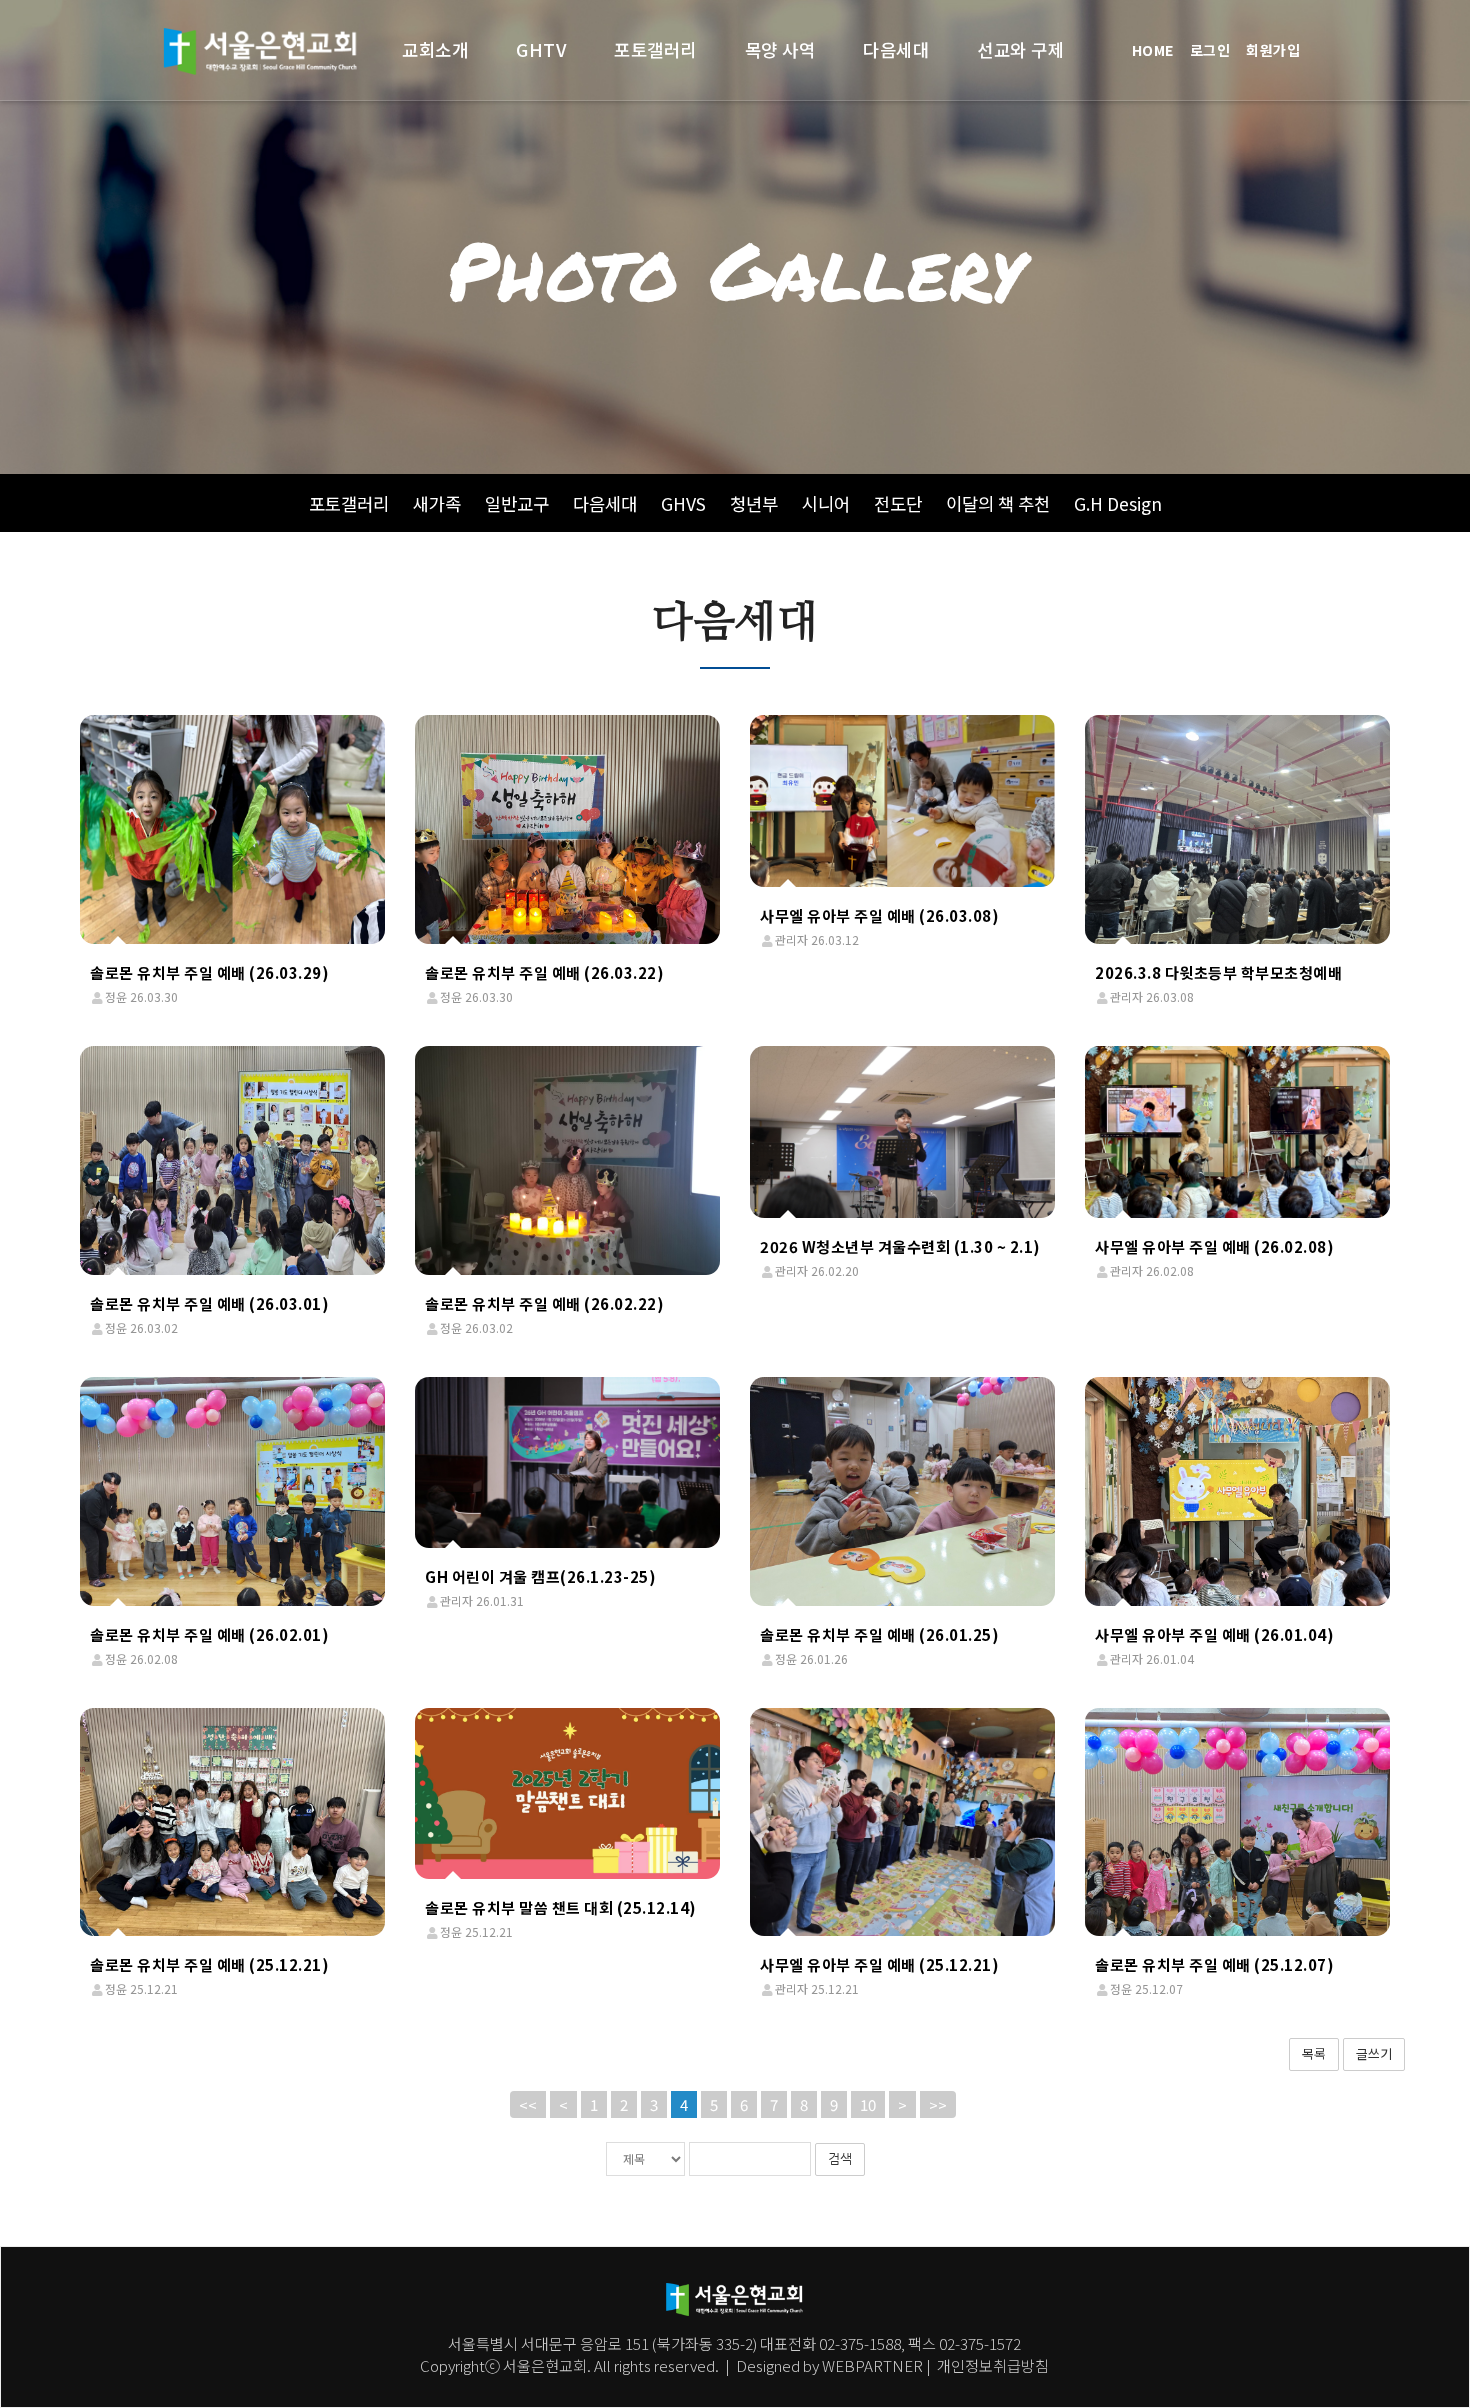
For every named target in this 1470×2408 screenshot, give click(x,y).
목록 (1314, 2053)
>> (938, 2104)
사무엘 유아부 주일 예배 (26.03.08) (879, 915)
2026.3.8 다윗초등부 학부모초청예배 (1218, 972)
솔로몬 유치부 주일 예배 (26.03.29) (209, 972)
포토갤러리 (349, 503)
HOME (1153, 50)
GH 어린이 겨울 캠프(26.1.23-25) (540, 1576)
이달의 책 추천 (998, 503)
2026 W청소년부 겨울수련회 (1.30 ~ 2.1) (900, 1246)
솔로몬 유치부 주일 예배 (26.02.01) (209, 1634)
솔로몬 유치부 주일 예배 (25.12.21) (209, 1964)
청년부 (754, 503)
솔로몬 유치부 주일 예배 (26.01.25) (879, 1634)
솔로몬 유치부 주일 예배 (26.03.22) (544, 972)
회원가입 (1273, 50)
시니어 (826, 503)
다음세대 (605, 503)
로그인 (1210, 50)
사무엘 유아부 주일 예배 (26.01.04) (1214, 1634)
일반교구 (517, 503)
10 (868, 2104)
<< (528, 2104)
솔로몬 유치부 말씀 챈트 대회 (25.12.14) (561, 1907)
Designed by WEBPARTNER (829, 2365)
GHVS (683, 503)
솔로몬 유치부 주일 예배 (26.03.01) (209, 1303)
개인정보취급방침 (991, 2365)
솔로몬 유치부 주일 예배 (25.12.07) (1214, 1964)
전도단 (898, 503)
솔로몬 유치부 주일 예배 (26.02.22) (544, 1303)
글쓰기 (1374, 2053)
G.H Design (1118, 503)
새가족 (437, 503)
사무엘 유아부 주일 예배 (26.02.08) (1214, 1246)
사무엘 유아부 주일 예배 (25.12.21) (879, 1964)
